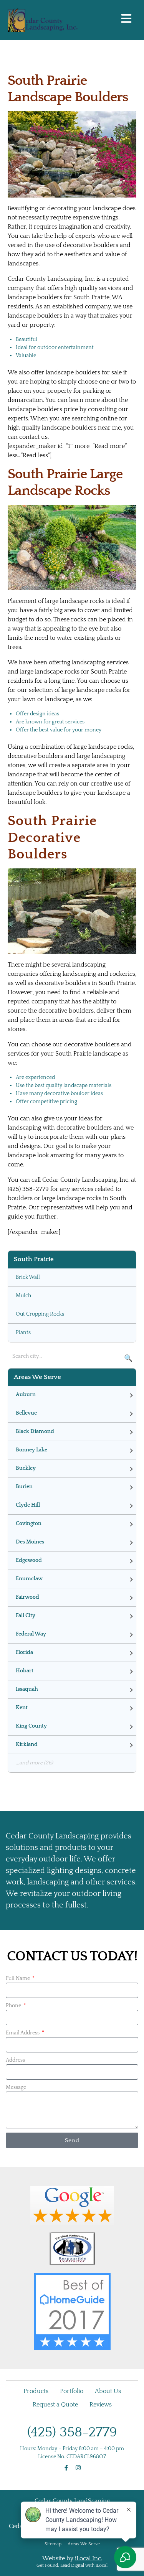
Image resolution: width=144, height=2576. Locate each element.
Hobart (25, 1671)
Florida (24, 1652)
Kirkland (27, 1744)
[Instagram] (78, 2468)
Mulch (23, 1296)
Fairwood (27, 1597)
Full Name (18, 1978)
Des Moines (30, 1542)
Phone (14, 2006)
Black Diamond (35, 1431)
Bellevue (26, 1413)
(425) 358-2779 (72, 2432)
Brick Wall (28, 1277)
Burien (24, 1487)
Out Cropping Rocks (40, 1314)
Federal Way (31, 1634)
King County (31, 1726)
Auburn (26, 1395)
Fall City (26, 1616)
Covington (29, 1524)
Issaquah (27, 1689)
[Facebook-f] (66, 2468)
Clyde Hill (28, 1505)
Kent (22, 1708)
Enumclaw (29, 1579)
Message (16, 2087)
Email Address (23, 2033)
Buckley (26, 1468)
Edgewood (29, 1560)
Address (15, 2060)
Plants (23, 1332)
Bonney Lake (31, 1450)
